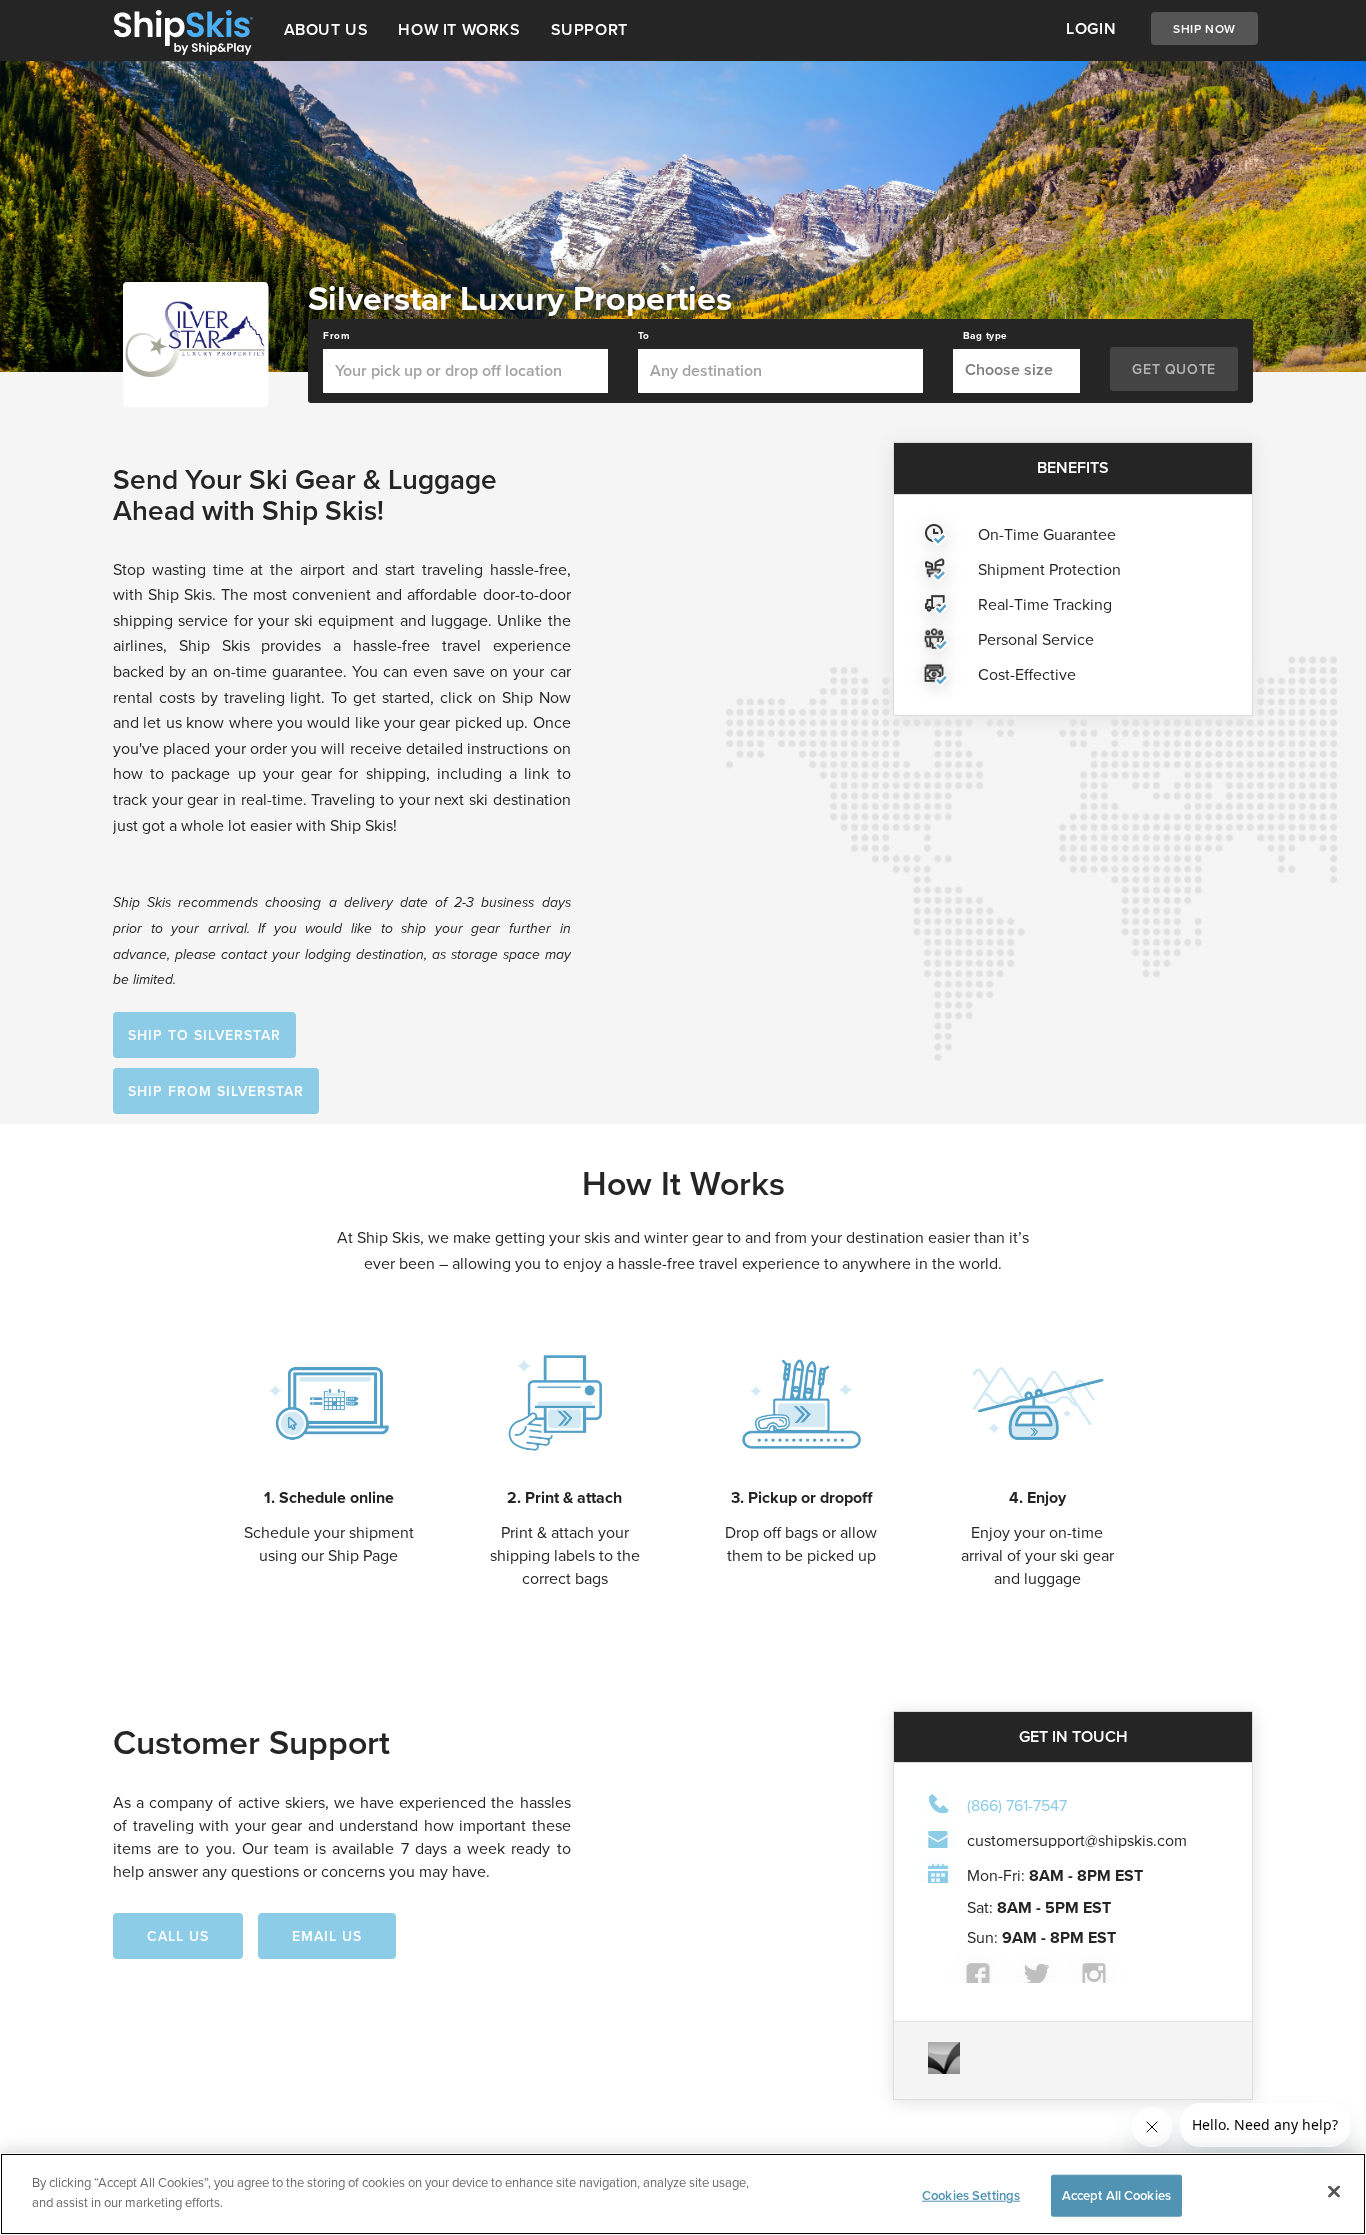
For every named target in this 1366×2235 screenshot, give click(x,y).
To (644, 336)
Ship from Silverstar (216, 1091)
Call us (178, 1936)
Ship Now (1204, 28)
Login (1091, 28)
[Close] (1334, 2191)
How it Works (459, 29)
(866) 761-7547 (1017, 1805)
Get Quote (1173, 369)
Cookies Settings (971, 2195)
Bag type (985, 336)
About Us (326, 29)
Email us (327, 1936)
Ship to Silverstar (204, 1035)
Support (589, 29)
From (336, 336)
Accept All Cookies (1116, 2195)
